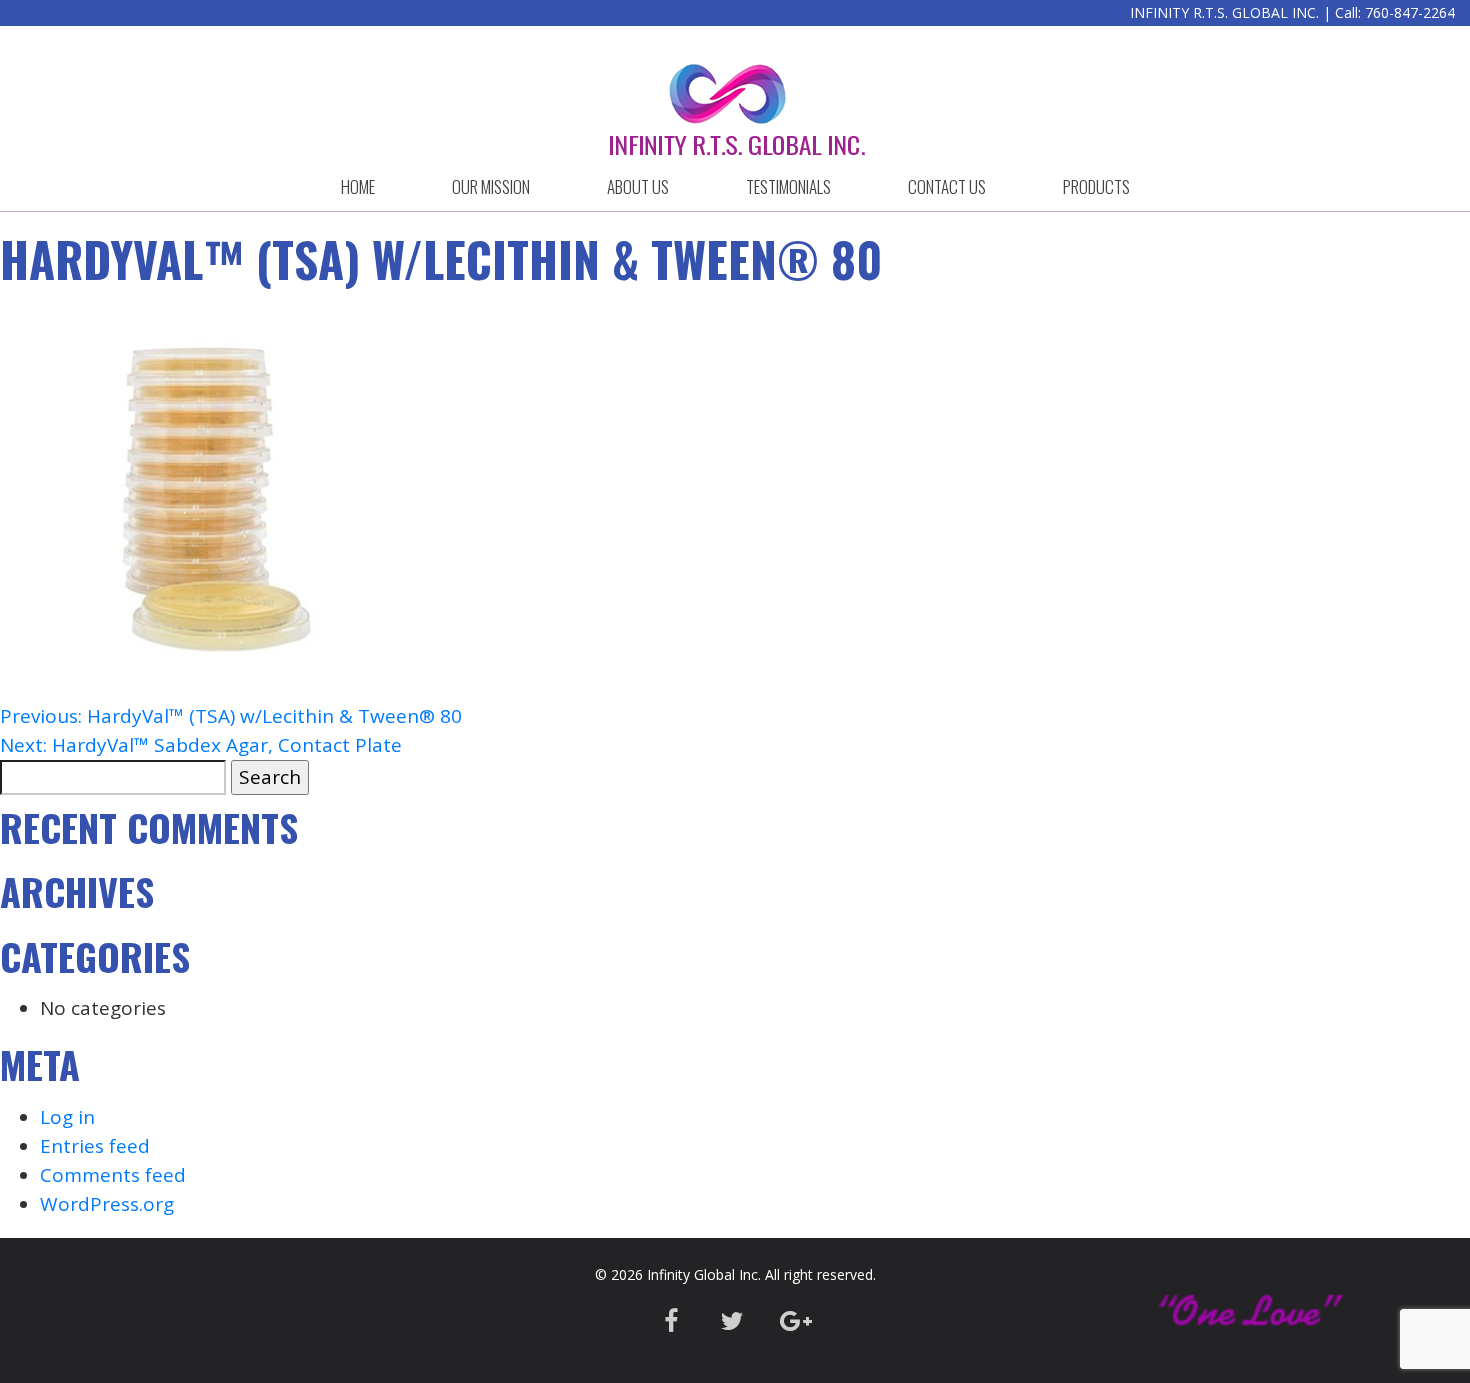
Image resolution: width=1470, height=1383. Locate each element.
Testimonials (788, 186)
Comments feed (113, 1175)
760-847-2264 (1410, 12)
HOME (358, 186)
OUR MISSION (491, 186)
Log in (67, 1117)
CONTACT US (947, 186)
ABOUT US (638, 186)
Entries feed (95, 1146)
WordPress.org (107, 1204)
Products (1096, 186)
